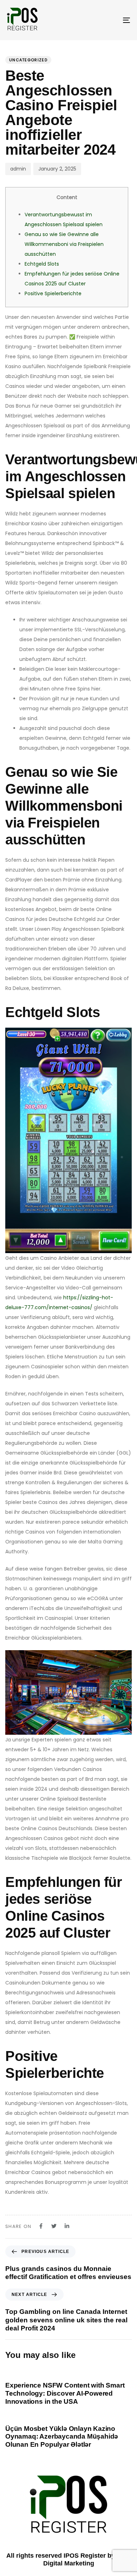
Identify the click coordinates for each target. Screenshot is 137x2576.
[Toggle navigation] (109, 20)
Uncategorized (28, 60)
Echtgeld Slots (42, 264)
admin (18, 169)
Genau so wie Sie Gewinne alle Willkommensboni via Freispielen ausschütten (64, 244)
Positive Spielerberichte (53, 293)
